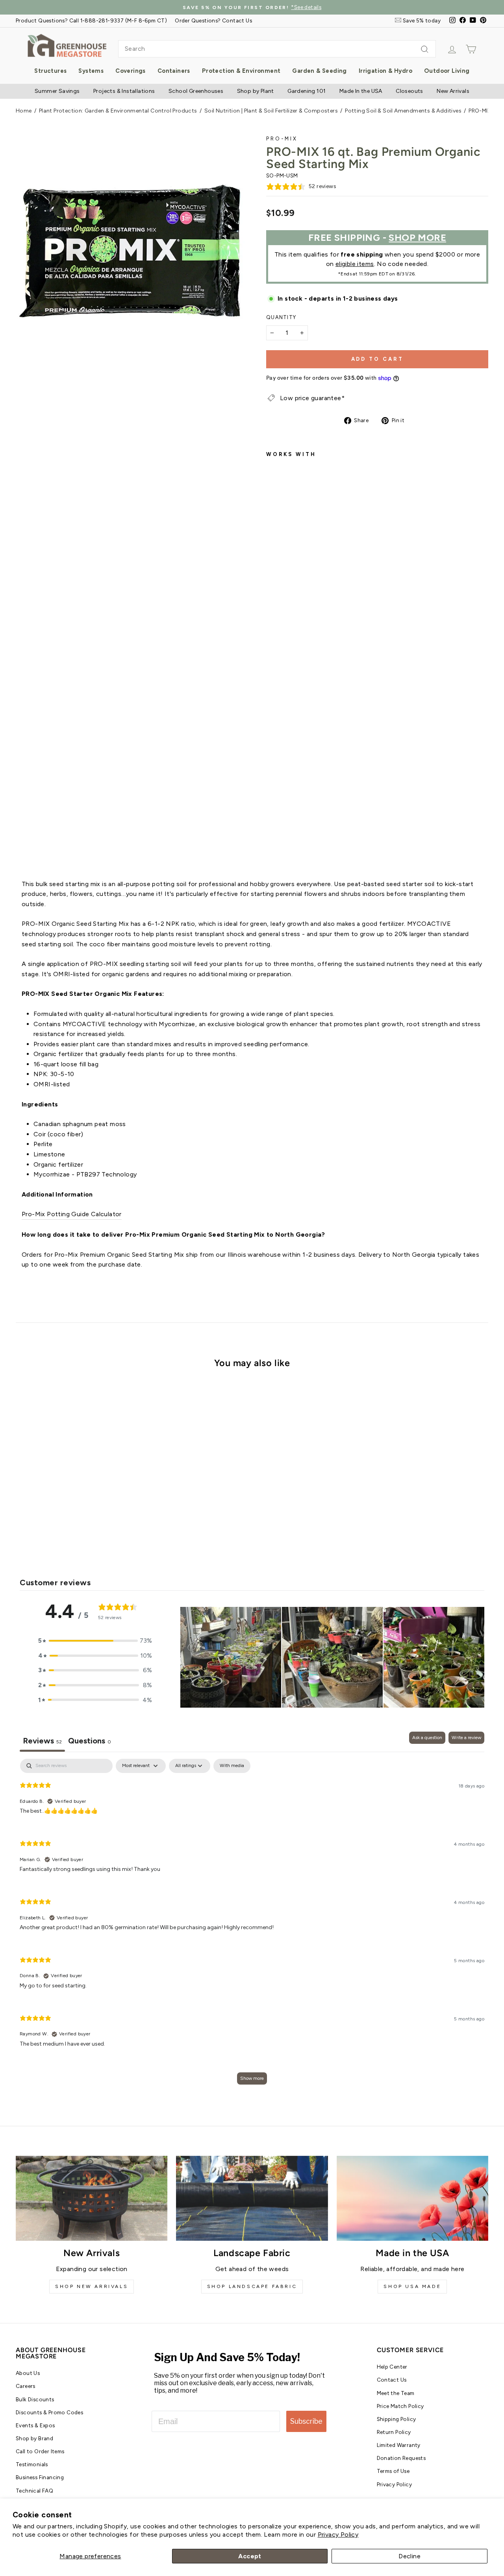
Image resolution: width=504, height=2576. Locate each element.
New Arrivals (453, 91)
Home (24, 111)
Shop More (417, 237)
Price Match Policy (400, 2406)
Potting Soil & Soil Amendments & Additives (403, 111)
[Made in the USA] (412, 2198)
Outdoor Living (447, 71)
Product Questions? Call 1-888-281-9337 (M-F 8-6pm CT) (91, 20)
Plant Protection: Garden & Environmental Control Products (118, 111)
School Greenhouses (196, 91)
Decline (409, 2556)
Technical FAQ (34, 2491)
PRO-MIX (282, 139)
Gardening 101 (307, 91)
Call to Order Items (40, 2451)
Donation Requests (401, 2458)
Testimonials (32, 2464)
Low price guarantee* (312, 398)
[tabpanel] (252, 1925)
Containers (174, 71)
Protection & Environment (241, 71)
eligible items (355, 264)
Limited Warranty (399, 2445)
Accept (250, 2556)
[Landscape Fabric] (252, 2198)
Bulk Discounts (35, 2399)
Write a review (466, 1738)
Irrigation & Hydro (385, 71)
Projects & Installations (124, 91)
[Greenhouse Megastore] (67, 45)
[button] (95, 1641)
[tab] (90, 1742)
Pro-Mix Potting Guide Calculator (72, 1214)
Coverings (131, 71)
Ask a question (427, 1738)
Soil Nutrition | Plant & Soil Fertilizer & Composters (271, 111)
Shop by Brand (34, 2438)
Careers (26, 2386)
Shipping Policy (397, 2419)
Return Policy (394, 2432)
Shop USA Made (412, 2286)
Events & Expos (35, 2425)
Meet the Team (396, 2393)
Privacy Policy (338, 2534)
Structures (50, 71)
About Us (28, 2373)
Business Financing (40, 2477)
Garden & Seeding (319, 71)
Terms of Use (393, 2471)
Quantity (281, 317)
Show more (252, 2078)
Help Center (392, 2367)
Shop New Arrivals (92, 2286)
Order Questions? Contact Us (213, 20)
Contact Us (392, 2380)
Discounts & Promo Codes (49, 2412)
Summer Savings (57, 91)
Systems (91, 71)
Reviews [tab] (42, 1741)
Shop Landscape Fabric (252, 2286)
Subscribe (306, 2421)
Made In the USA (361, 91)
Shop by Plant (256, 91)
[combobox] (277, 49)
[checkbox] (232, 1766)
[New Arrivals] (92, 2198)
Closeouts (409, 91)
